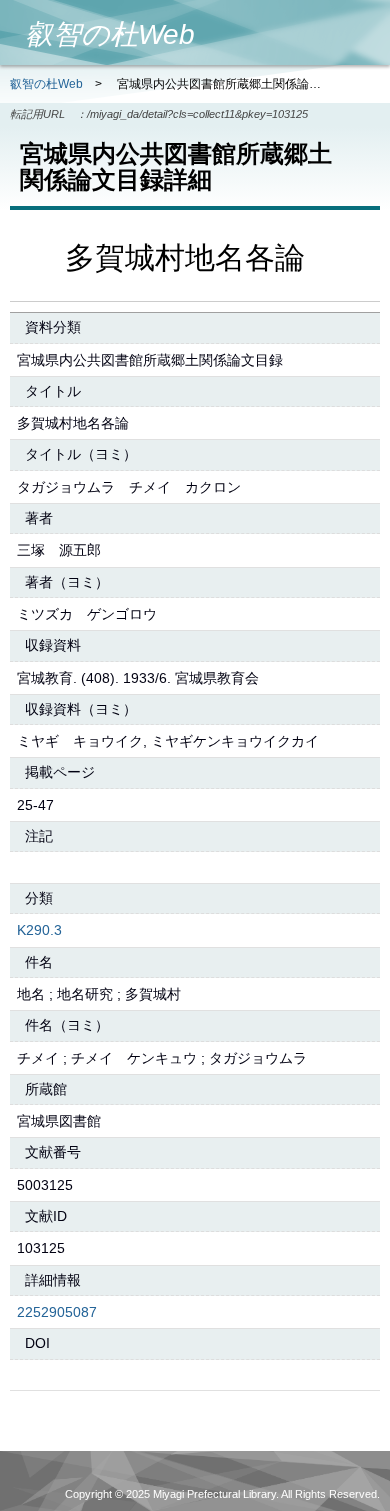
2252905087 (57, 1312)
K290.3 (39, 930)
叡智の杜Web (46, 84)
